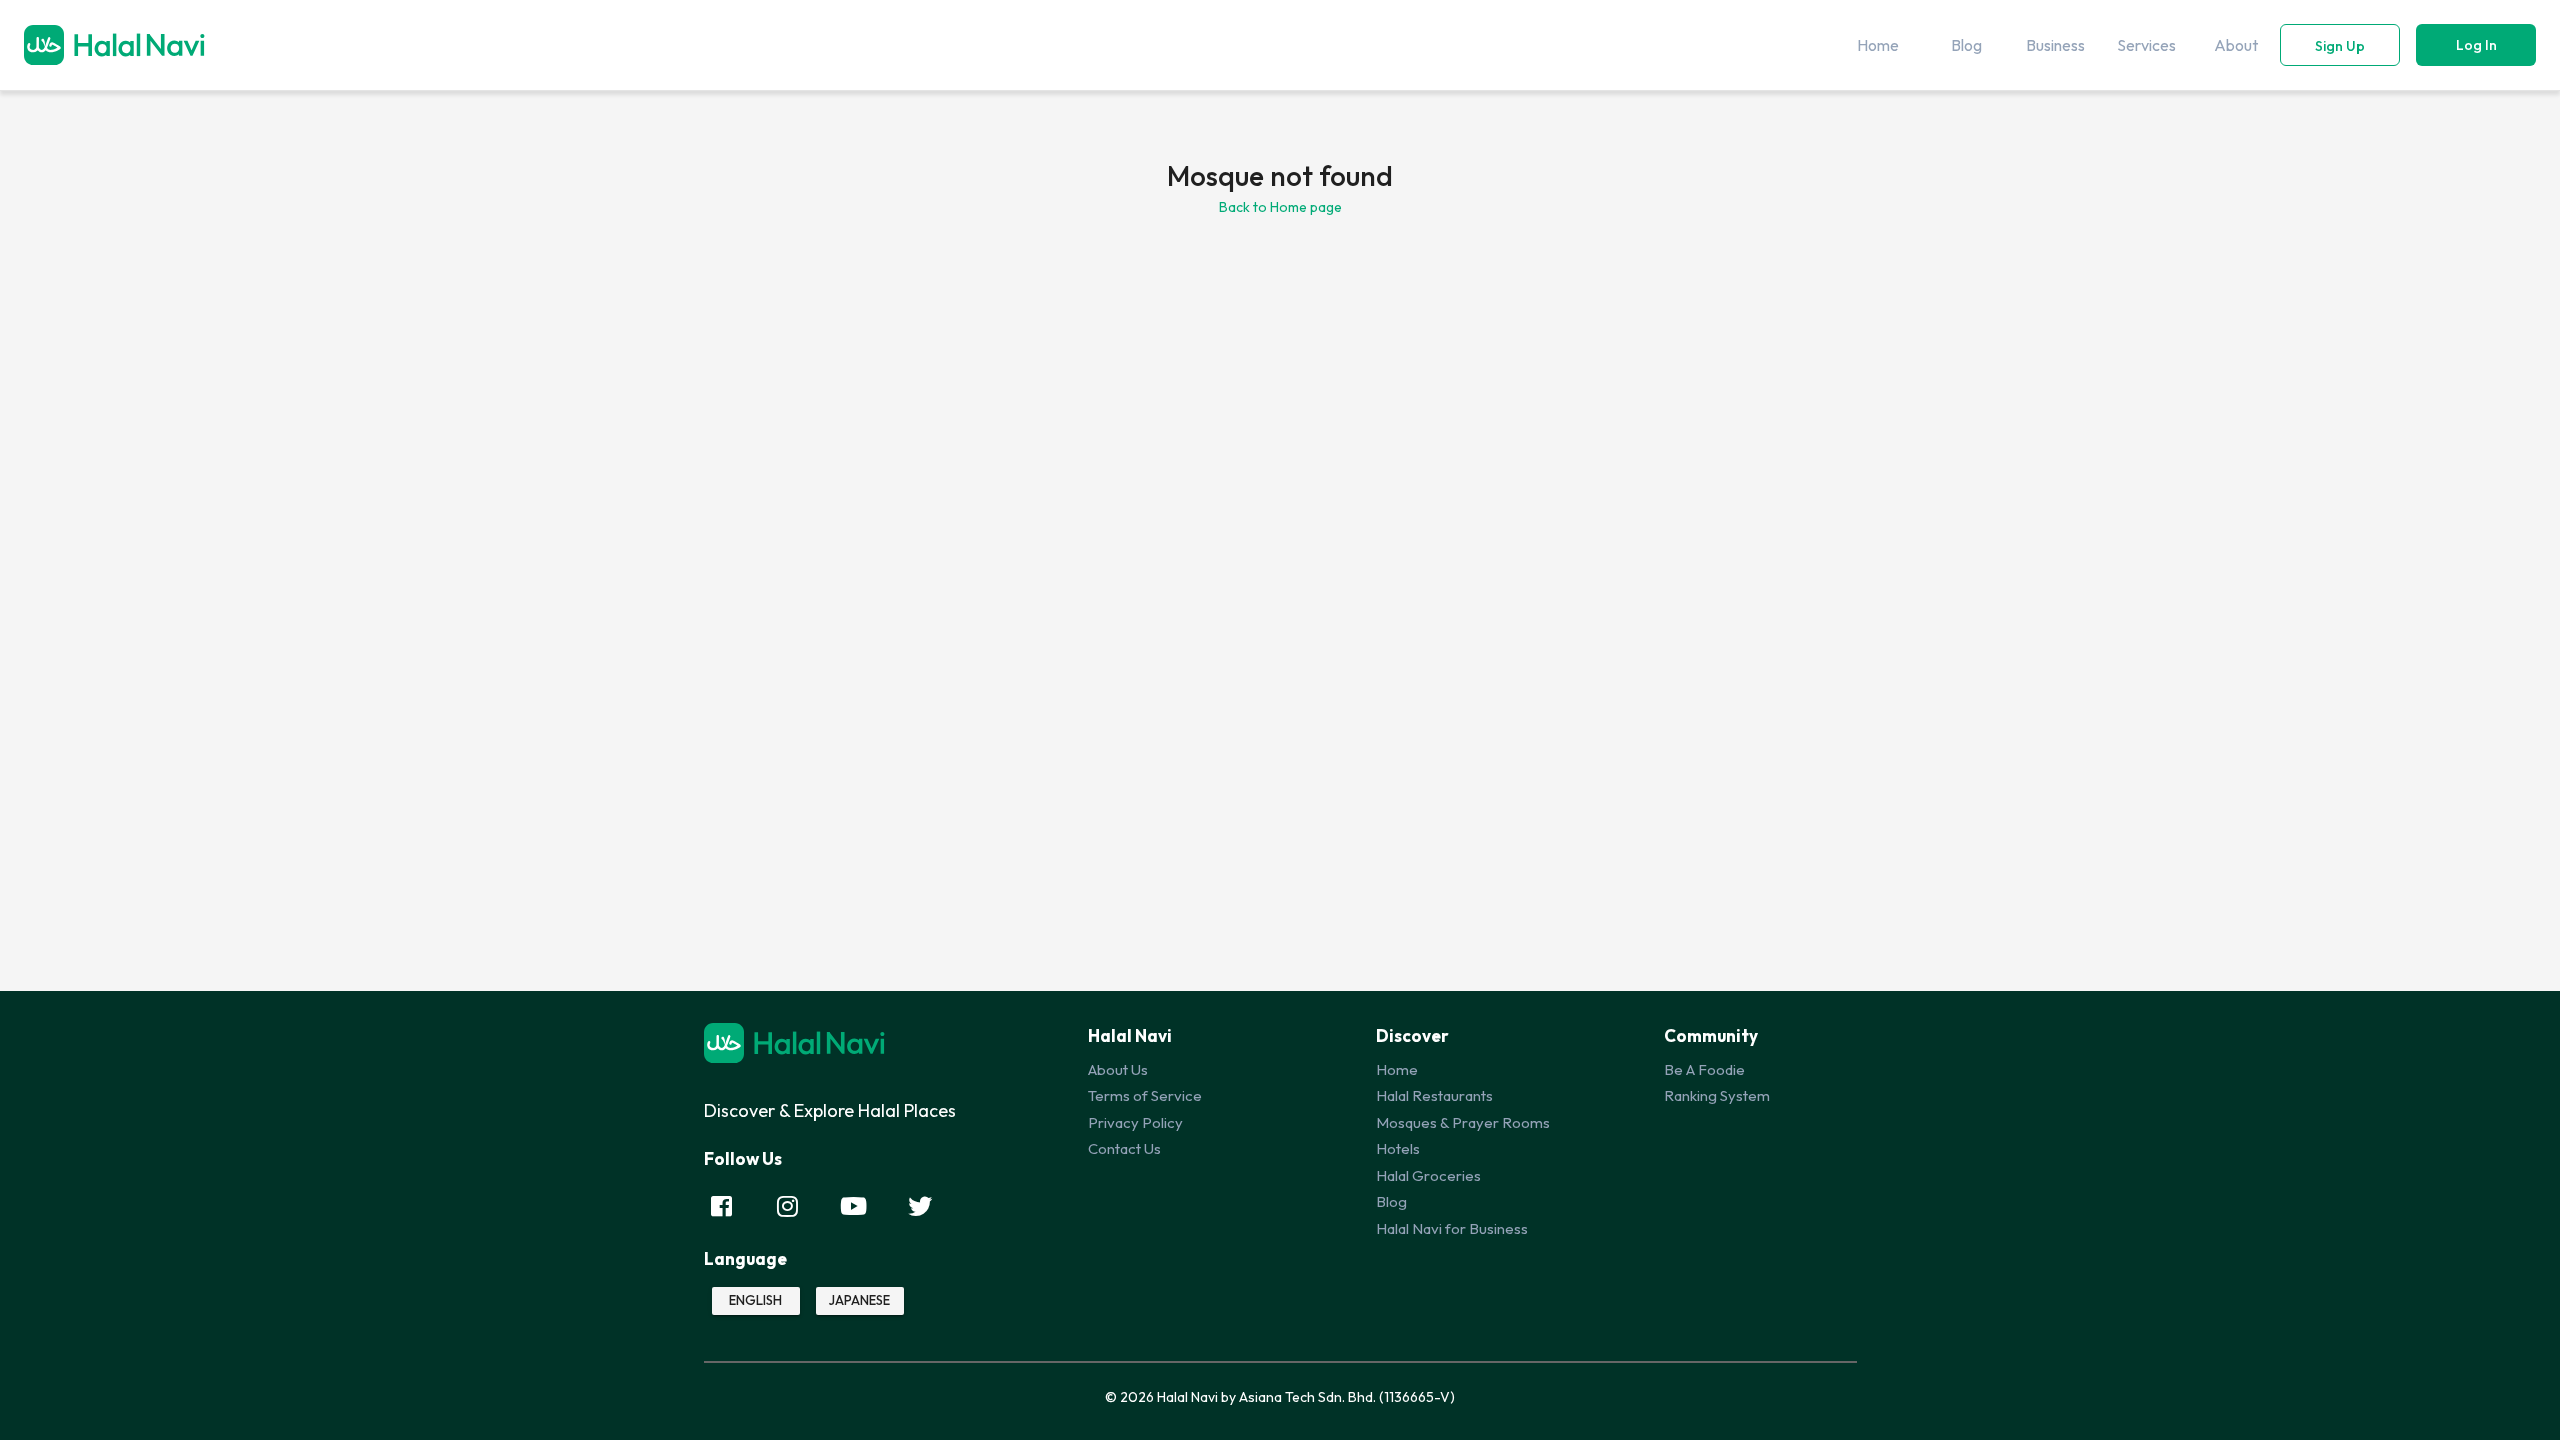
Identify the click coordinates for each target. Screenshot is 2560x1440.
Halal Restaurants (1434, 1095)
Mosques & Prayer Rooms (1463, 1122)
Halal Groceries (1428, 1175)
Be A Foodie (1704, 1069)
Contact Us (1124, 1148)
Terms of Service (1145, 1095)
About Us (1118, 1069)
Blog (1391, 1201)
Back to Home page (1280, 207)
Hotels (1398, 1148)
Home (1397, 1069)
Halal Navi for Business (1452, 1228)
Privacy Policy (1135, 1122)
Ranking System (1717, 1095)
